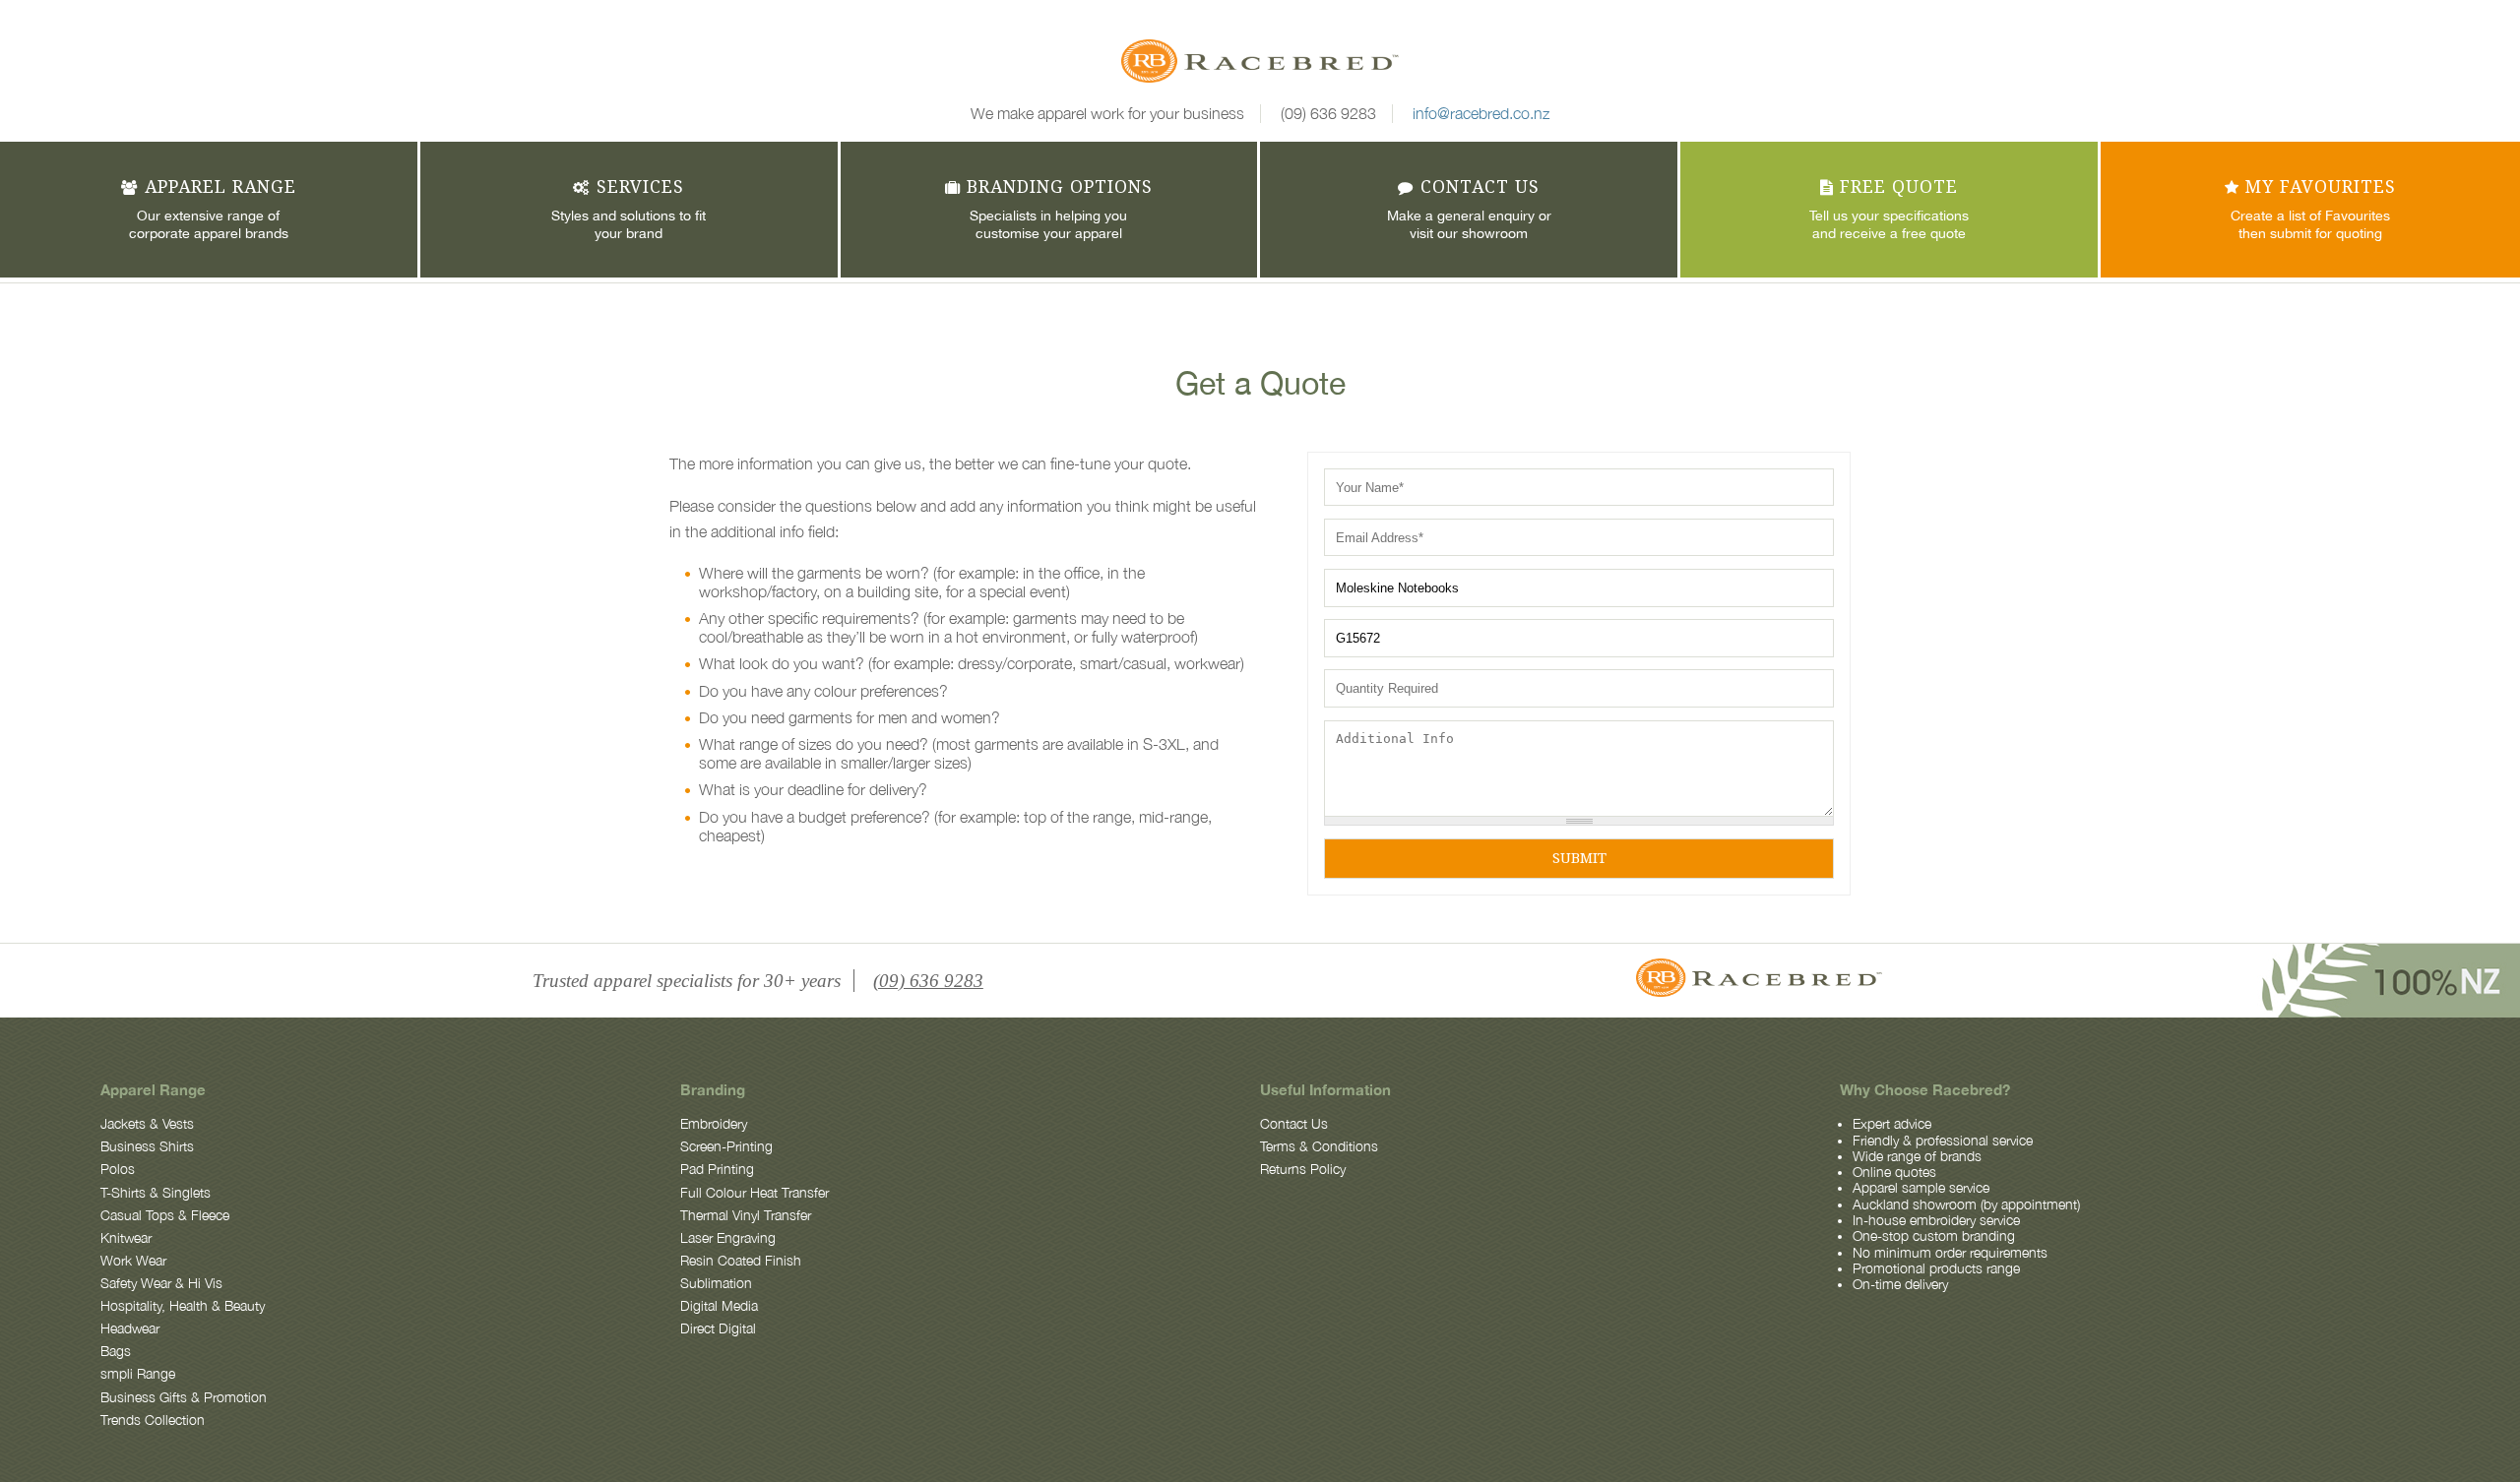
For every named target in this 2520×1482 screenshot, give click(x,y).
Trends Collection (153, 1420)
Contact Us (1294, 1124)
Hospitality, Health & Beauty (183, 1306)
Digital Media (719, 1306)
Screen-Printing (726, 1146)
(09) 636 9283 (1328, 113)
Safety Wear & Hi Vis (161, 1283)
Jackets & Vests (147, 1124)
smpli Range (138, 1374)
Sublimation (716, 1283)
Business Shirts (147, 1146)
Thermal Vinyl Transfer (746, 1215)
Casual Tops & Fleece (165, 1215)
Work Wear (133, 1261)
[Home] (1260, 64)
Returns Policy (1303, 1169)
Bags (116, 1351)
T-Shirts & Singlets (156, 1193)
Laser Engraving (728, 1238)
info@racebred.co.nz (1481, 113)
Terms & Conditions (1319, 1146)
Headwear (130, 1328)
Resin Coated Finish (741, 1261)
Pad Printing (717, 1169)
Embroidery (714, 1124)
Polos (118, 1169)
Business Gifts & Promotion (184, 1397)
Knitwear (126, 1238)
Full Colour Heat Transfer (755, 1193)
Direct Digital (718, 1328)
